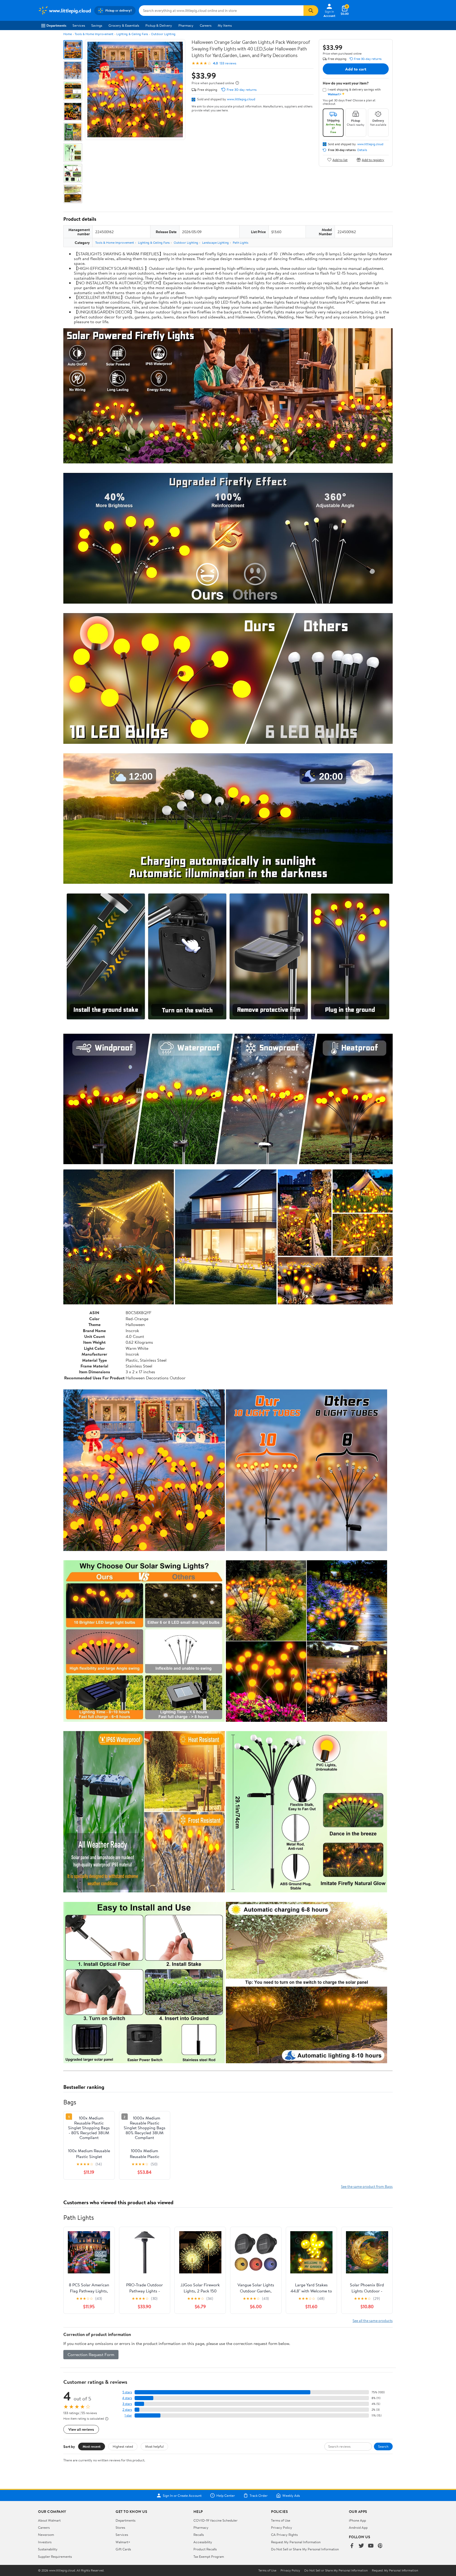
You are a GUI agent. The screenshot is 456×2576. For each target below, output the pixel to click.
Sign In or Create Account (182, 2495)
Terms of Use (281, 2520)
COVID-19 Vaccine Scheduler (215, 2520)
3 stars (127, 2404)
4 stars (127, 2398)
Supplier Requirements (55, 2556)
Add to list (340, 160)
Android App (358, 2527)
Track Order (259, 2495)
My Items (225, 25)
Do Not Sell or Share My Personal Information (305, 2549)
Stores (120, 2527)
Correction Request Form (91, 2354)
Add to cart (356, 69)
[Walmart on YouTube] (371, 2546)
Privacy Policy (282, 2527)
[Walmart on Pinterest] (380, 2546)
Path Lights (241, 243)
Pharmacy (186, 25)
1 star (128, 2415)
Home (68, 34)
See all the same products (373, 2321)
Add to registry (373, 160)
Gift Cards (123, 2549)
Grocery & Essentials (124, 25)
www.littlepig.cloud (241, 99)
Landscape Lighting (215, 243)
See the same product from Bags (367, 2186)
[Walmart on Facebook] (352, 2546)
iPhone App (357, 2520)
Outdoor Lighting (163, 34)
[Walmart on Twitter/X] (361, 2546)
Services (79, 25)
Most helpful (154, 2446)
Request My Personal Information (296, 2542)
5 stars (127, 2392)
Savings (97, 25)
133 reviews (228, 63)
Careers (206, 25)
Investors (45, 2542)
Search (383, 2446)
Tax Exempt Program (209, 2556)
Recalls (199, 2535)
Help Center (226, 2495)
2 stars (127, 2410)
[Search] (311, 11)
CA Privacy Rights (284, 2535)
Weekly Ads (291, 2495)
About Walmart (49, 2520)
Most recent (92, 2446)
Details (362, 150)
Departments (56, 25)
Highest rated (123, 2446)
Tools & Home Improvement (94, 34)
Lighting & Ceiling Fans (132, 34)
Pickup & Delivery (159, 25)
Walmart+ (123, 2542)
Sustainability (48, 2549)
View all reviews (81, 2429)
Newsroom (46, 2535)
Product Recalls (205, 2549)
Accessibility (203, 2542)
